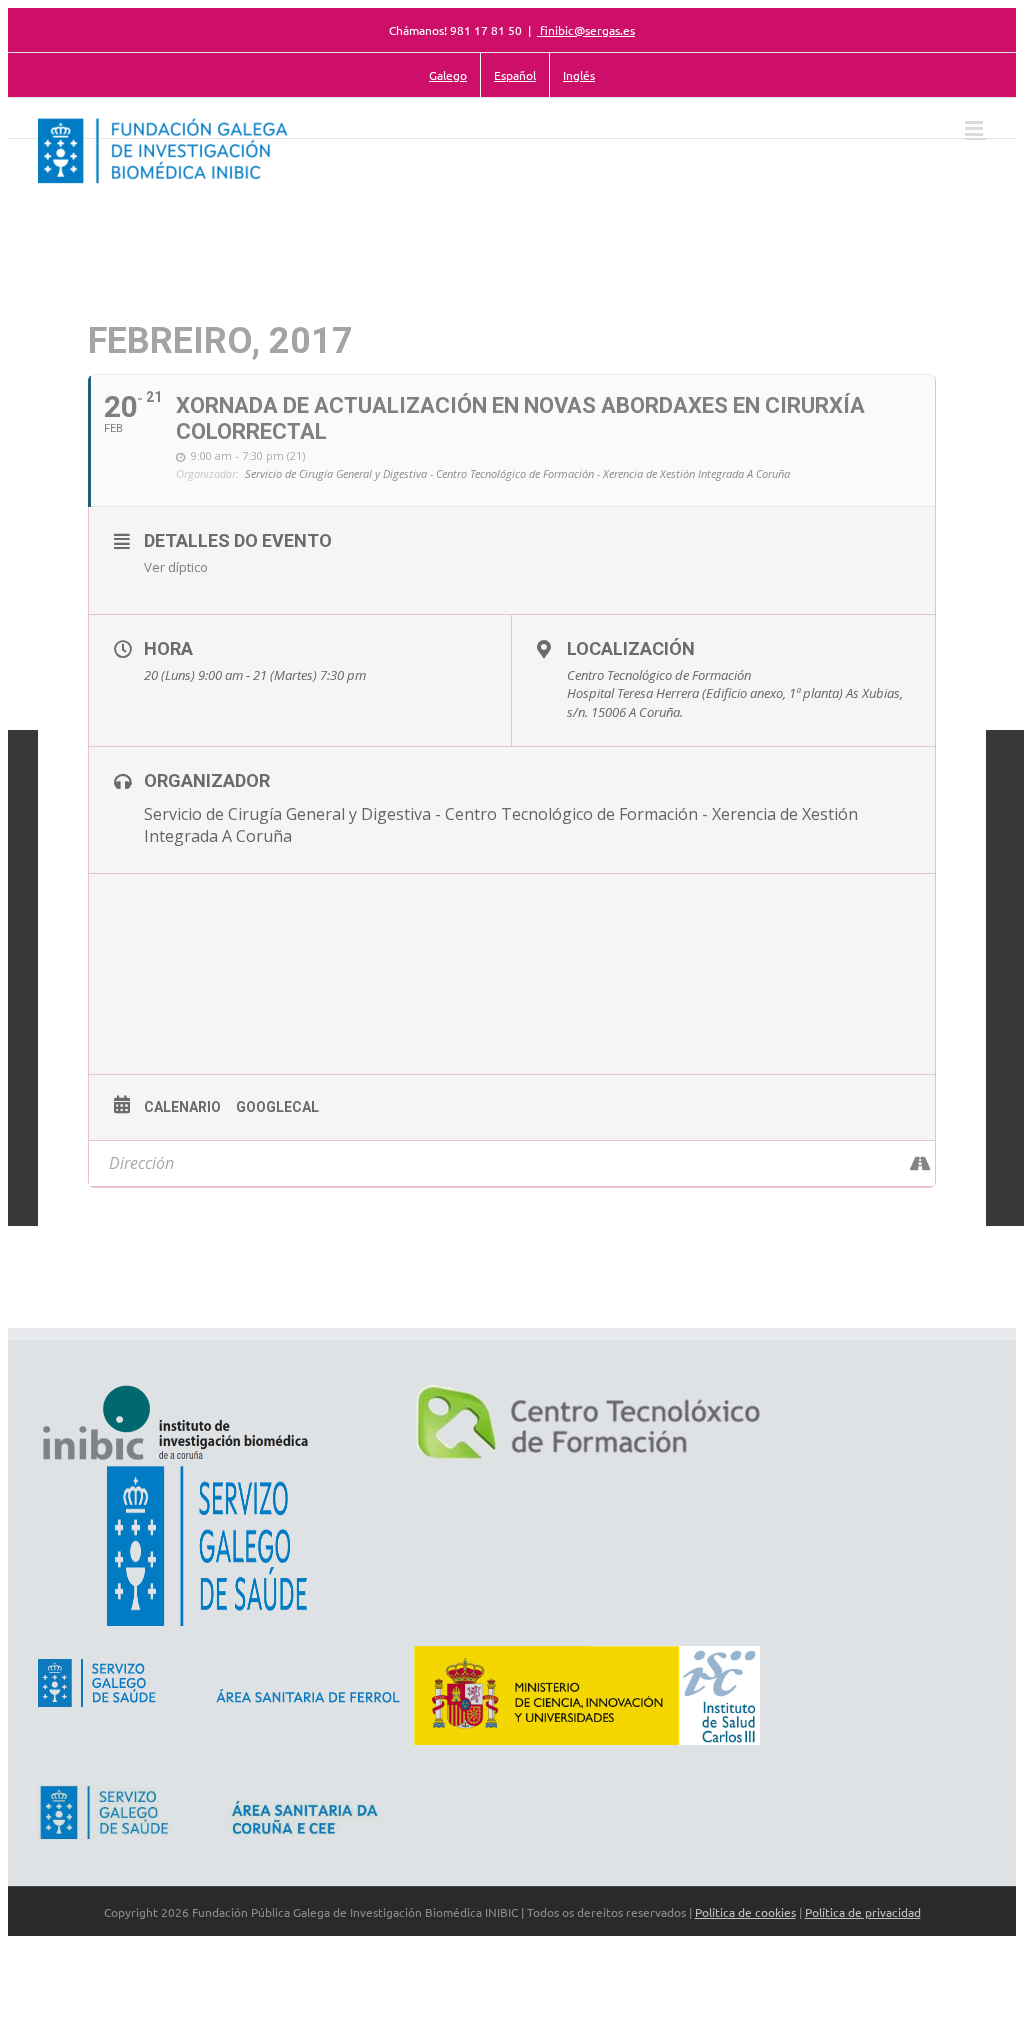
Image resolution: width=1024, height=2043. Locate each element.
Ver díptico (176, 567)
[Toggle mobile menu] (975, 128)
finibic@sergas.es (586, 30)
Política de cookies (745, 1912)
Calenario (182, 1107)
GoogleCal (277, 1107)
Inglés (579, 75)
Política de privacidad (863, 1912)
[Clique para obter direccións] (919, 1163)
